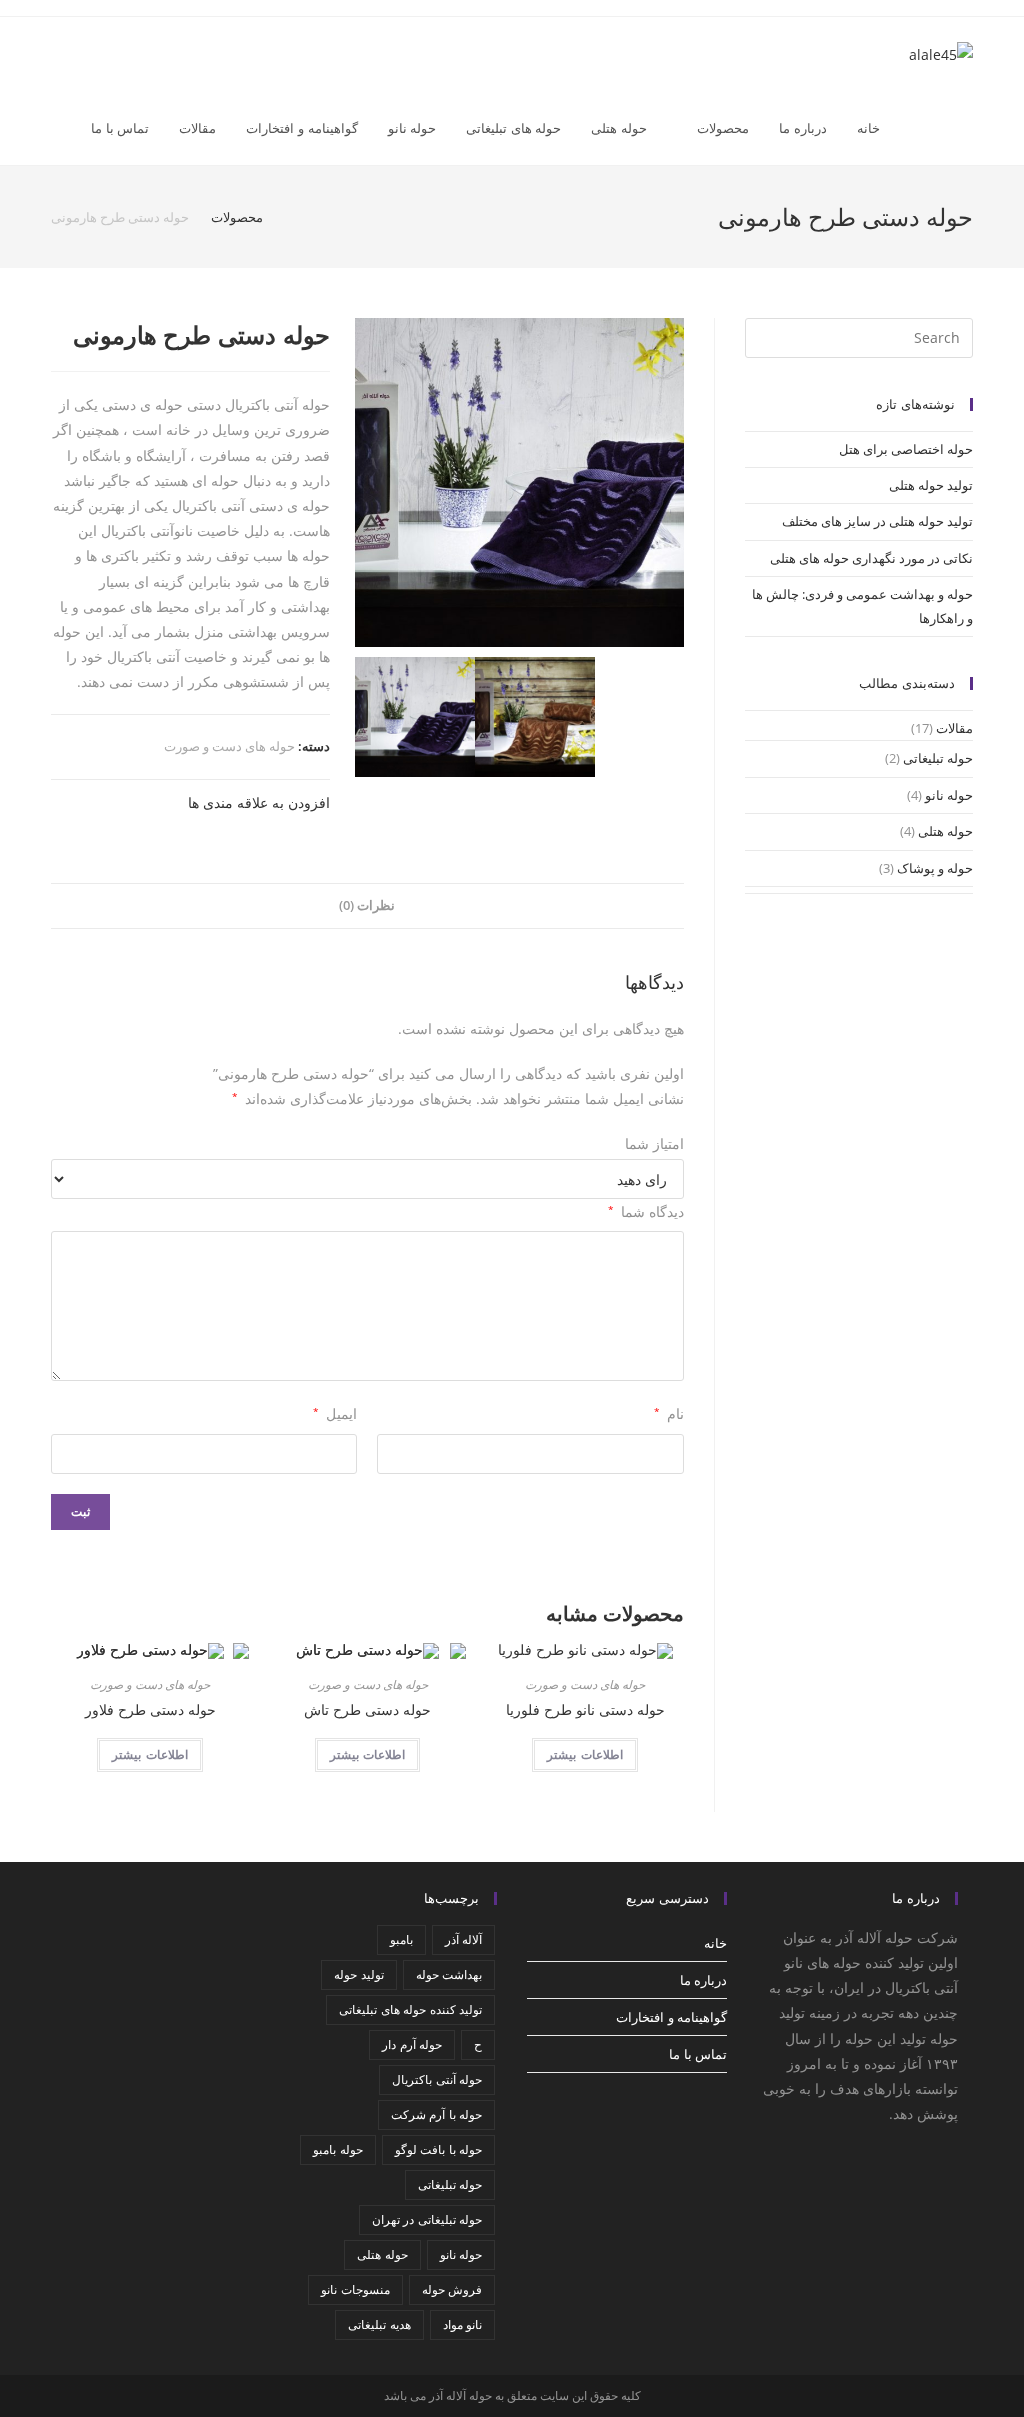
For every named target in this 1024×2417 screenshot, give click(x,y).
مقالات (954, 728)
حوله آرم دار (412, 2044)
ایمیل (335, 1413)
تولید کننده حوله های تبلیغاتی (410, 2009)
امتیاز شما (654, 1143)
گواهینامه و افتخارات (671, 2017)
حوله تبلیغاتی (938, 758)
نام (668, 1413)
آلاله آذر (463, 1939)
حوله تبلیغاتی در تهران (427, 2219)
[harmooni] (519, 482)
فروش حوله (452, 2289)
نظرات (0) (367, 905)
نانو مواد (462, 2324)
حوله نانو (949, 795)
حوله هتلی (945, 831)
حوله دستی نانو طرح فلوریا (585, 1709)
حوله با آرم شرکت (436, 2114)
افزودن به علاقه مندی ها (259, 802)
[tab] (367, 906)
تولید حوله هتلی (931, 485)
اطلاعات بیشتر (584, 1754)
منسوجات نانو (355, 2289)
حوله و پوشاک (935, 868)
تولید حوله (358, 1974)
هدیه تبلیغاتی (379, 2324)
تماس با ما (698, 2054)
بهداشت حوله (449, 1974)
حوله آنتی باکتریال (437, 2079)
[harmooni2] (535, 717)
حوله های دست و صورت (229, 746)
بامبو (401, 1939)
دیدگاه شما (646, 1211)
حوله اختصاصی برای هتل (906, 449)
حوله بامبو (337, 2149)
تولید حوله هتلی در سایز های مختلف (877, 521)
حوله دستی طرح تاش (367, 1709)
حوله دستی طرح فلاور (150, 1709)
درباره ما (703, 1980)
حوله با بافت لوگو (438, 2149)
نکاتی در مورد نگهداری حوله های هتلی (871, 558)
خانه (715, 1943)
